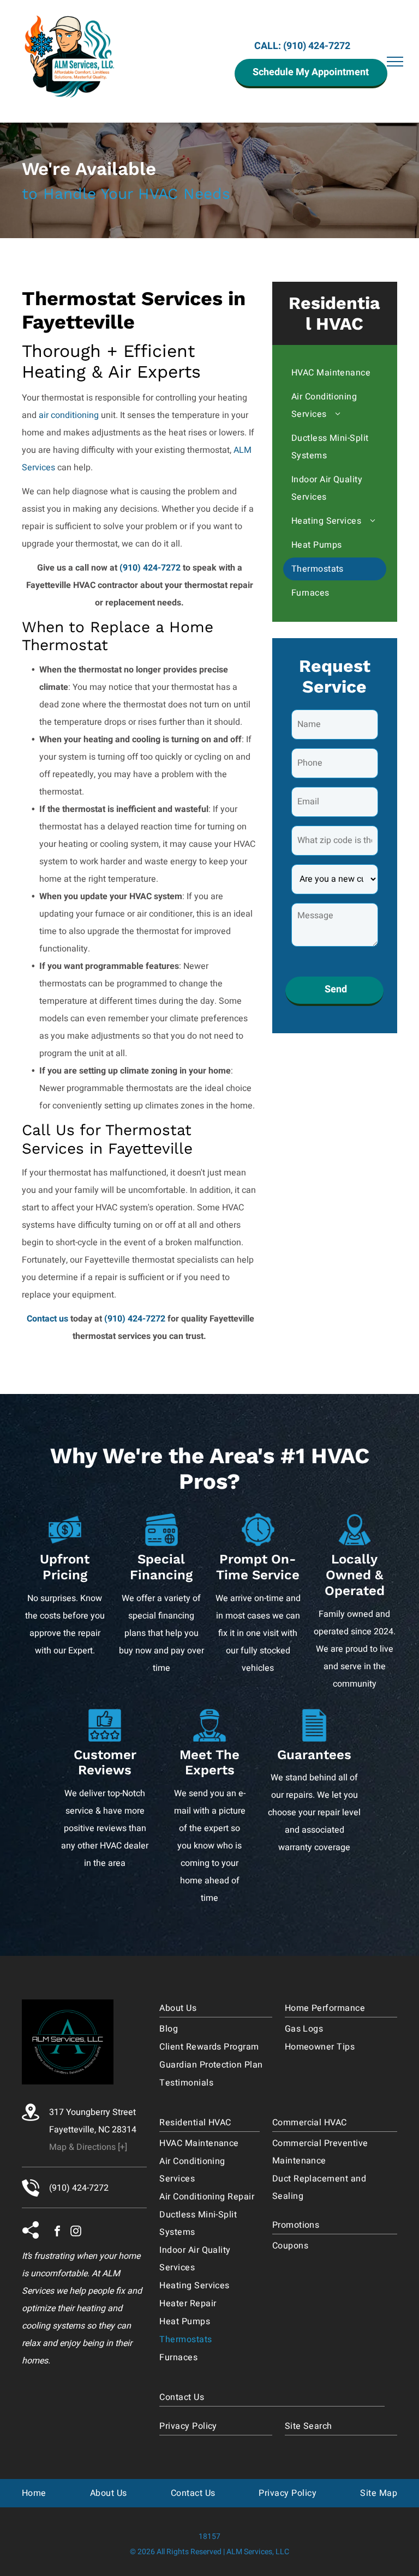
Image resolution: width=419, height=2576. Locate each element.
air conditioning (69, 415)
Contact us (47, 1319)
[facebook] (57, 2232)
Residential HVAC (334, 313)
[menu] (395, 62)
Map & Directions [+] (88, 2147)
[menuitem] (335, 373)
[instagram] (76, 2232)
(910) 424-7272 (317, 46)
